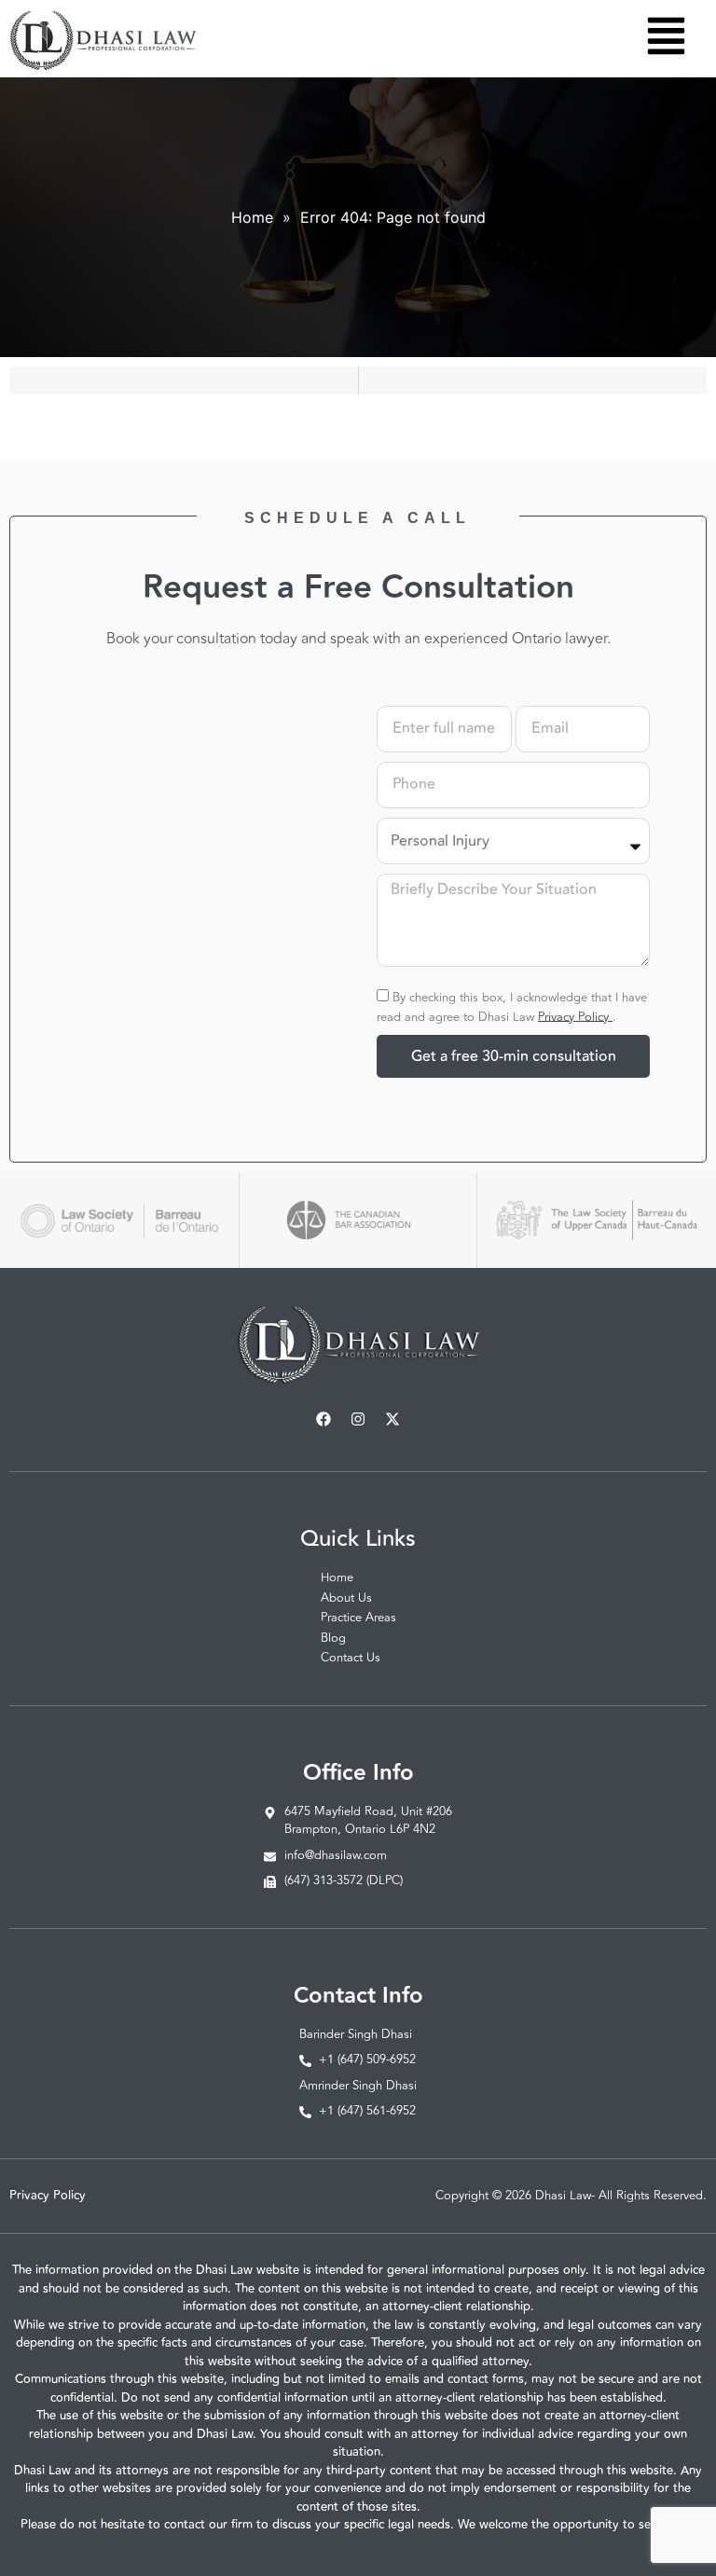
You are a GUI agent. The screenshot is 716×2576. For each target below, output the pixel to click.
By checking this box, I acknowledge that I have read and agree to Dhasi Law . (512, 1006)
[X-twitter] (392, 1419)
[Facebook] (324, 1419)
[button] (666, 39)
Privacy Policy (575, 1016)
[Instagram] (358, 1419)
